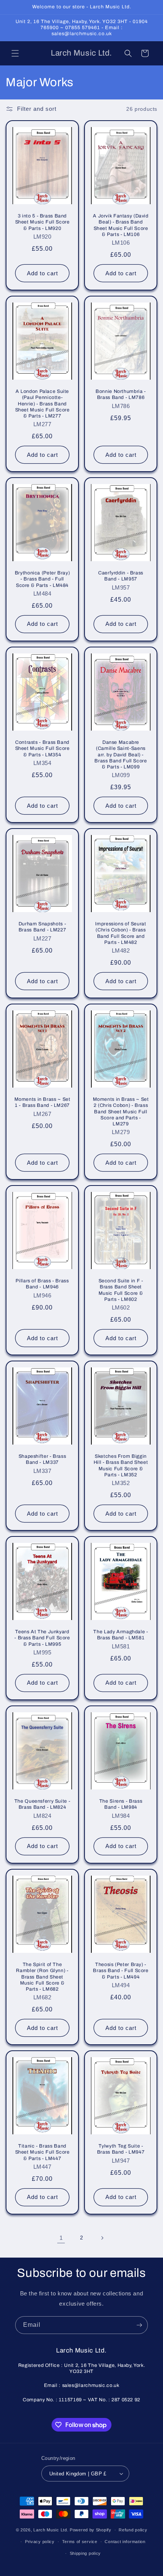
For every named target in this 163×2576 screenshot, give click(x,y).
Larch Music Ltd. (51, 2530)
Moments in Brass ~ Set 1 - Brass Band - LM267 (42, 1103)
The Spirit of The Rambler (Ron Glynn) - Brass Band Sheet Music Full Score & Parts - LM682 (42, 1977)
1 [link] (61, 2238)
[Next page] (102, 2238)
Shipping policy (85, 2553)
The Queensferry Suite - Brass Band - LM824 (42, 1805)
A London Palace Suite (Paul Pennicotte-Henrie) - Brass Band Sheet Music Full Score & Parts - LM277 (42, 404)
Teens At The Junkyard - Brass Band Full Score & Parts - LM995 (42, 1638)
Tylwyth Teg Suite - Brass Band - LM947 (121, 2149)
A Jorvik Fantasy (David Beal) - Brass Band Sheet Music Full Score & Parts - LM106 (121, 225)
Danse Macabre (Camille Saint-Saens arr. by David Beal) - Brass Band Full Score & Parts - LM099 (121, 755)
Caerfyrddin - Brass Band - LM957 (121, 576)
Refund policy (133, 2530)
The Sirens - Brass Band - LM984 (121, 1805)
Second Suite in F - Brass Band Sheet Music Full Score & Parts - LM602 (121, 1290)
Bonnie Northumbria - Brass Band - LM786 (121, 394)
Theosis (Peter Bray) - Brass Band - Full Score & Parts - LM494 (121, 1971)
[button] (15, 53)
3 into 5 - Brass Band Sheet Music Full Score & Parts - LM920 (42, 222)
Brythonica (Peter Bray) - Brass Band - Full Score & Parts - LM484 (42, 579)
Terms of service (80, 2542)
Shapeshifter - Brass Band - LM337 (42, 1460)
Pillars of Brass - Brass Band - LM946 (42, 1284)
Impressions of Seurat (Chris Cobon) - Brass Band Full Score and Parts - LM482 (121, 933)
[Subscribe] (139, 2325)
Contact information (125, 2542)
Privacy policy (40, 2542)
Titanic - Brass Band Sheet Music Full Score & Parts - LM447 (42, 2152)
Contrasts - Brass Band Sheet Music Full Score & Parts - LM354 (42, 748)
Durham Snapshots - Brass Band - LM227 (42, 927)
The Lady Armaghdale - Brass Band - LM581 (121, 1635)
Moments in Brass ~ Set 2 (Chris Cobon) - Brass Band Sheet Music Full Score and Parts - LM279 (121, 1112)
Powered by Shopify (91, 2530)
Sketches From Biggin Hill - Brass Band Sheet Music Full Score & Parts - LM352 (121, 1466)
